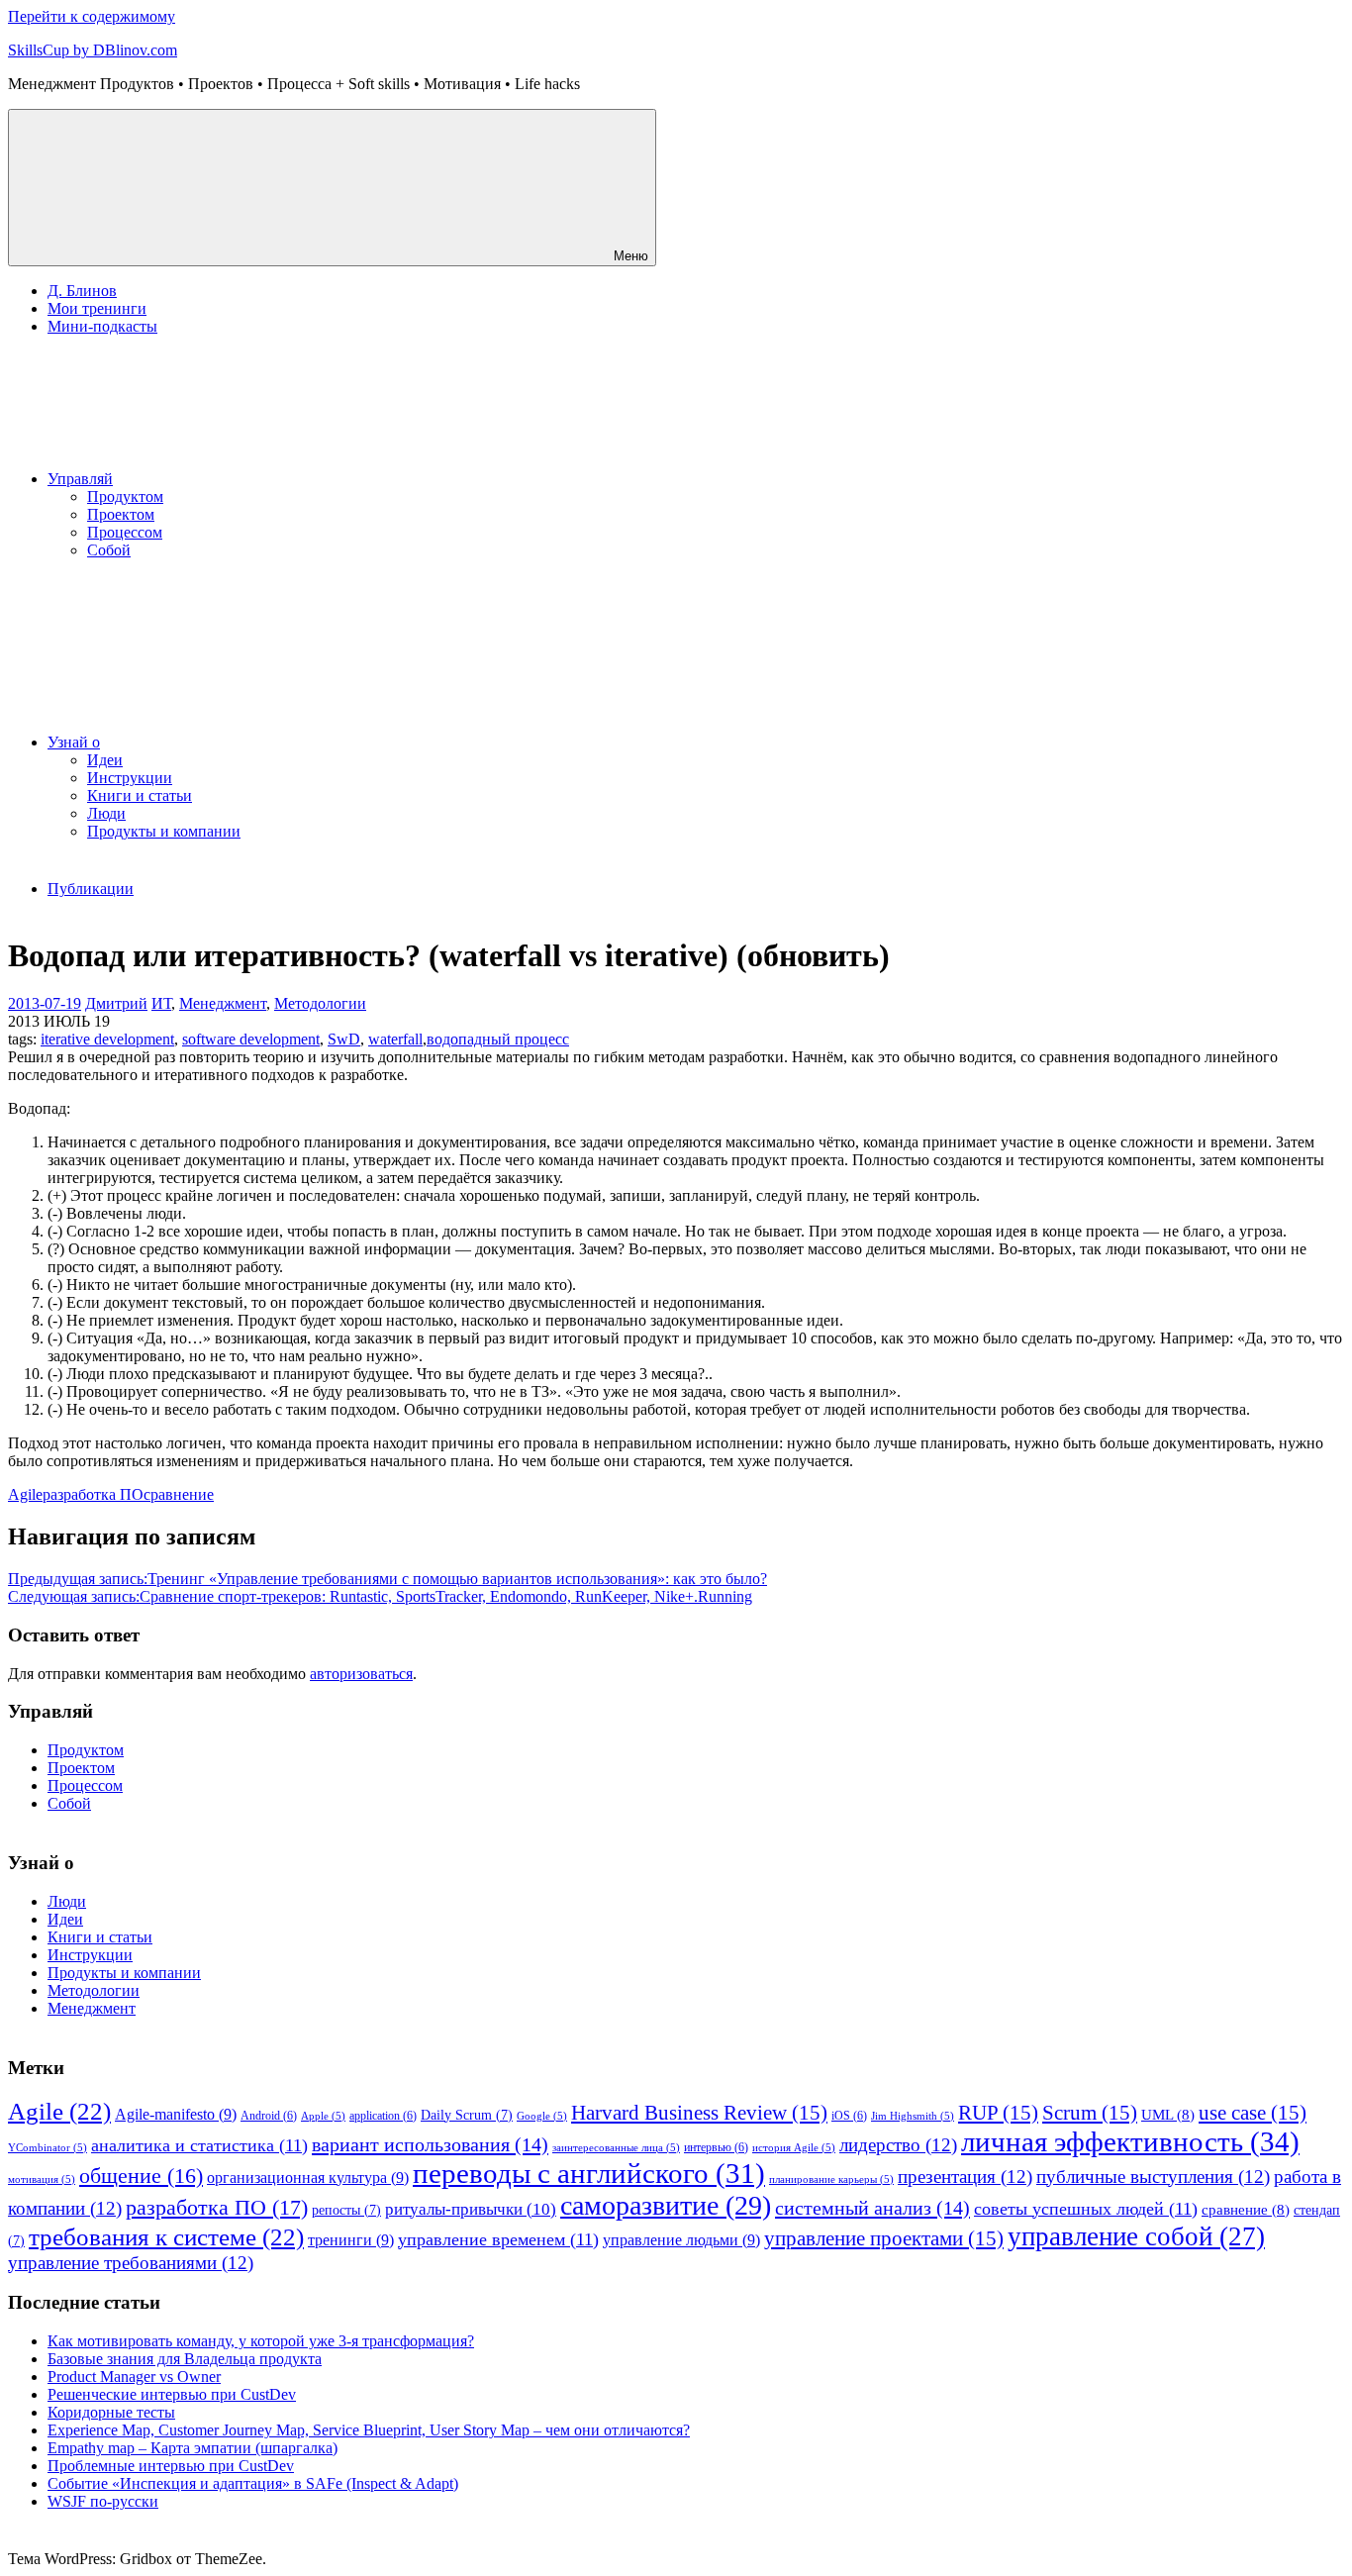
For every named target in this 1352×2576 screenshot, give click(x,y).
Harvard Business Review (699, 2113)
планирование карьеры (831, 2180)
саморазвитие (666, 2205)
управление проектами (884, 2238)
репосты (346, 2210)
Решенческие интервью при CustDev (172, 2394)
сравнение (179, 1494)
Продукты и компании (164, 831)
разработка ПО (93, 1494)
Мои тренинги (97, 308)
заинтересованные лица (616, 2148)
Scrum (1090, 2113)
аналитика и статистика (199, 2145)
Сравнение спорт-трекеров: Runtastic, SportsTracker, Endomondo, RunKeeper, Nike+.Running (380, 1596)
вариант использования (430, 2144)
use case (1253, 2113)
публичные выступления (1153, 2177)
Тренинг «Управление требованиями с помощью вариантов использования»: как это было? (387, 1579)
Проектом (121, 514)
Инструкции (130, 778)
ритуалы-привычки (471, 2209)
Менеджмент (223, 1003)
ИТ (161, 1003)
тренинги (351, 2240)
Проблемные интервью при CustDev (171, 2466)
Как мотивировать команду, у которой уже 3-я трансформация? (261, 2341)
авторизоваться (361, 1674)
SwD (344, 1039)
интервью (716, 2147)
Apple (323, 2116)
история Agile (794, 2148)
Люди (106, 813)
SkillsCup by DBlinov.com (93, 50)
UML (1168, 2115)
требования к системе (166, 2237)
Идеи (105, 760)
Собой (109, 550)
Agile (25, 1494)
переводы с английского (589, 2174)
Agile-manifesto (176, 2114)
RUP (998, 2113)
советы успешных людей (1086, 2209)
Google (542, 2116)
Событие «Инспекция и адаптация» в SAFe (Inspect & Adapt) (253, 2483)
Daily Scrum (467, 2115)
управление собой (1136, 2236)
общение (141, 2176)
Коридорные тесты (111, 2412)
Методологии (320, 1003)
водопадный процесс (498, 1039)
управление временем (498, 2239)
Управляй (80, 479)
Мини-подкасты (102, 326)
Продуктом (125, 496)
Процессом (125, 532)
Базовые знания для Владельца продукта (185, 2359)
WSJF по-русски (103, 2501)
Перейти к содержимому (92, 16)
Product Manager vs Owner (134, 2377)
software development (251, 1039)
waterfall (395, 1039)
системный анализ (872, 2208)
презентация (965, 2177)
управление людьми (681, 2240)
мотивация (42, 2180)
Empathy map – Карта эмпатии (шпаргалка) (193, 2448)
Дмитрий (116, 1003)
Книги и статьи (140, 795)
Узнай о (74, 742)
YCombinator (48, 2148)
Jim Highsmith (913, 2116)
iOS (849, 2116)
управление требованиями (131, 2263)
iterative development (107, 1039)
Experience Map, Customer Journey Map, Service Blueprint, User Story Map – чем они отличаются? (369, 2430)
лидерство (898, 2145)
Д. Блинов (82, 291)
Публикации (91, 889)
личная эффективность (1130, 2141)
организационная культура (308, 2178)
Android (269, 2116)
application (383, 2116)
